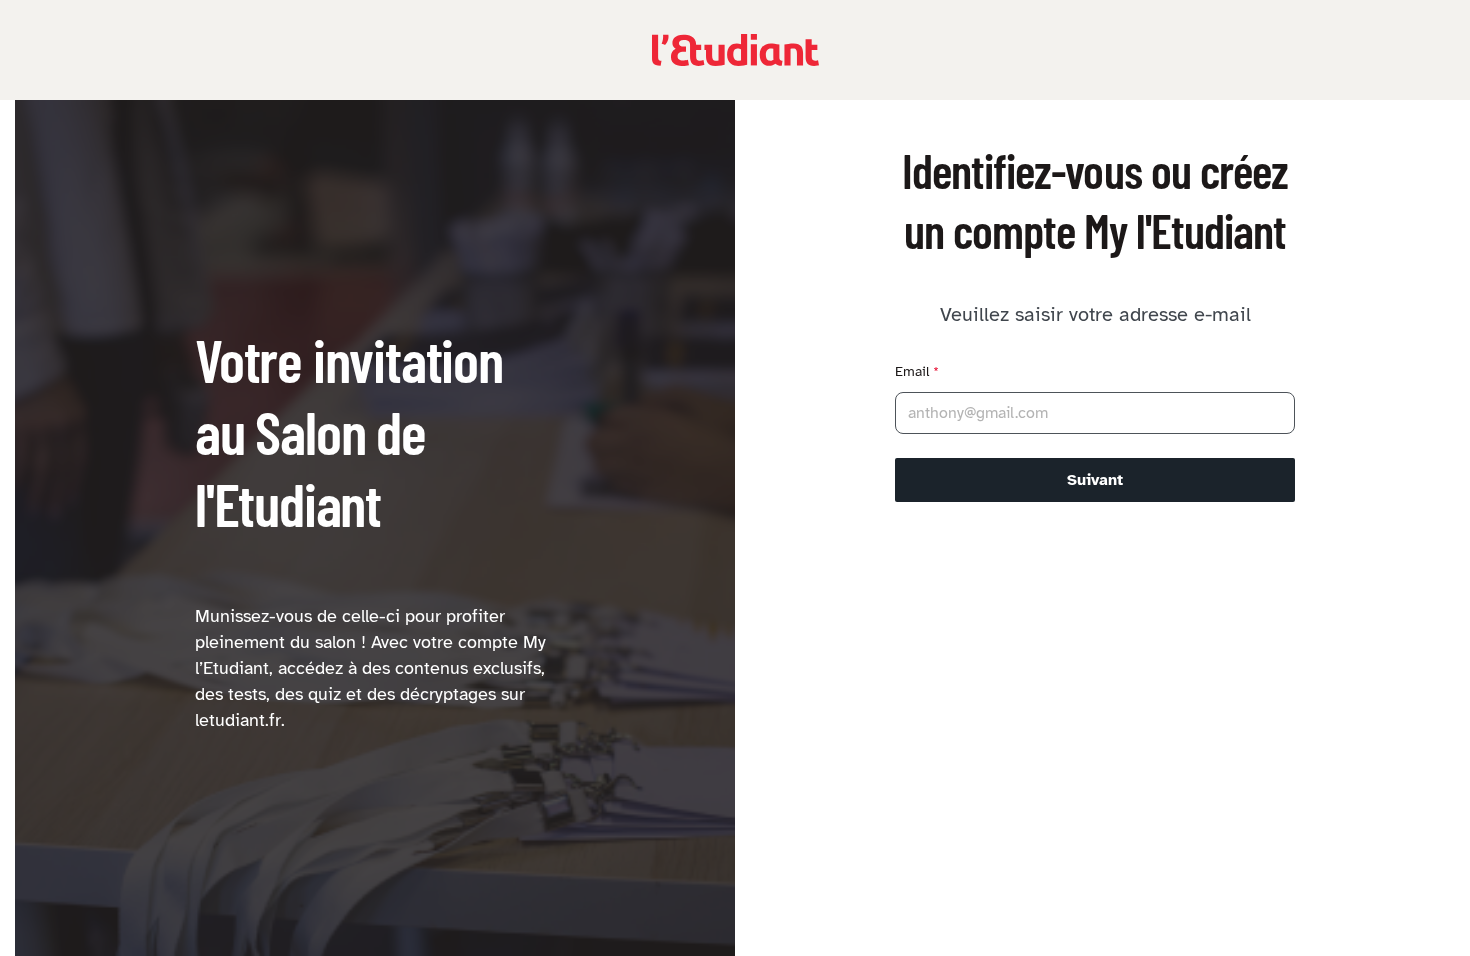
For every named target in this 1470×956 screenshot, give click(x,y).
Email (917, 371)
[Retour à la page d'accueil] (735, 50)
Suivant (1095, 480)
